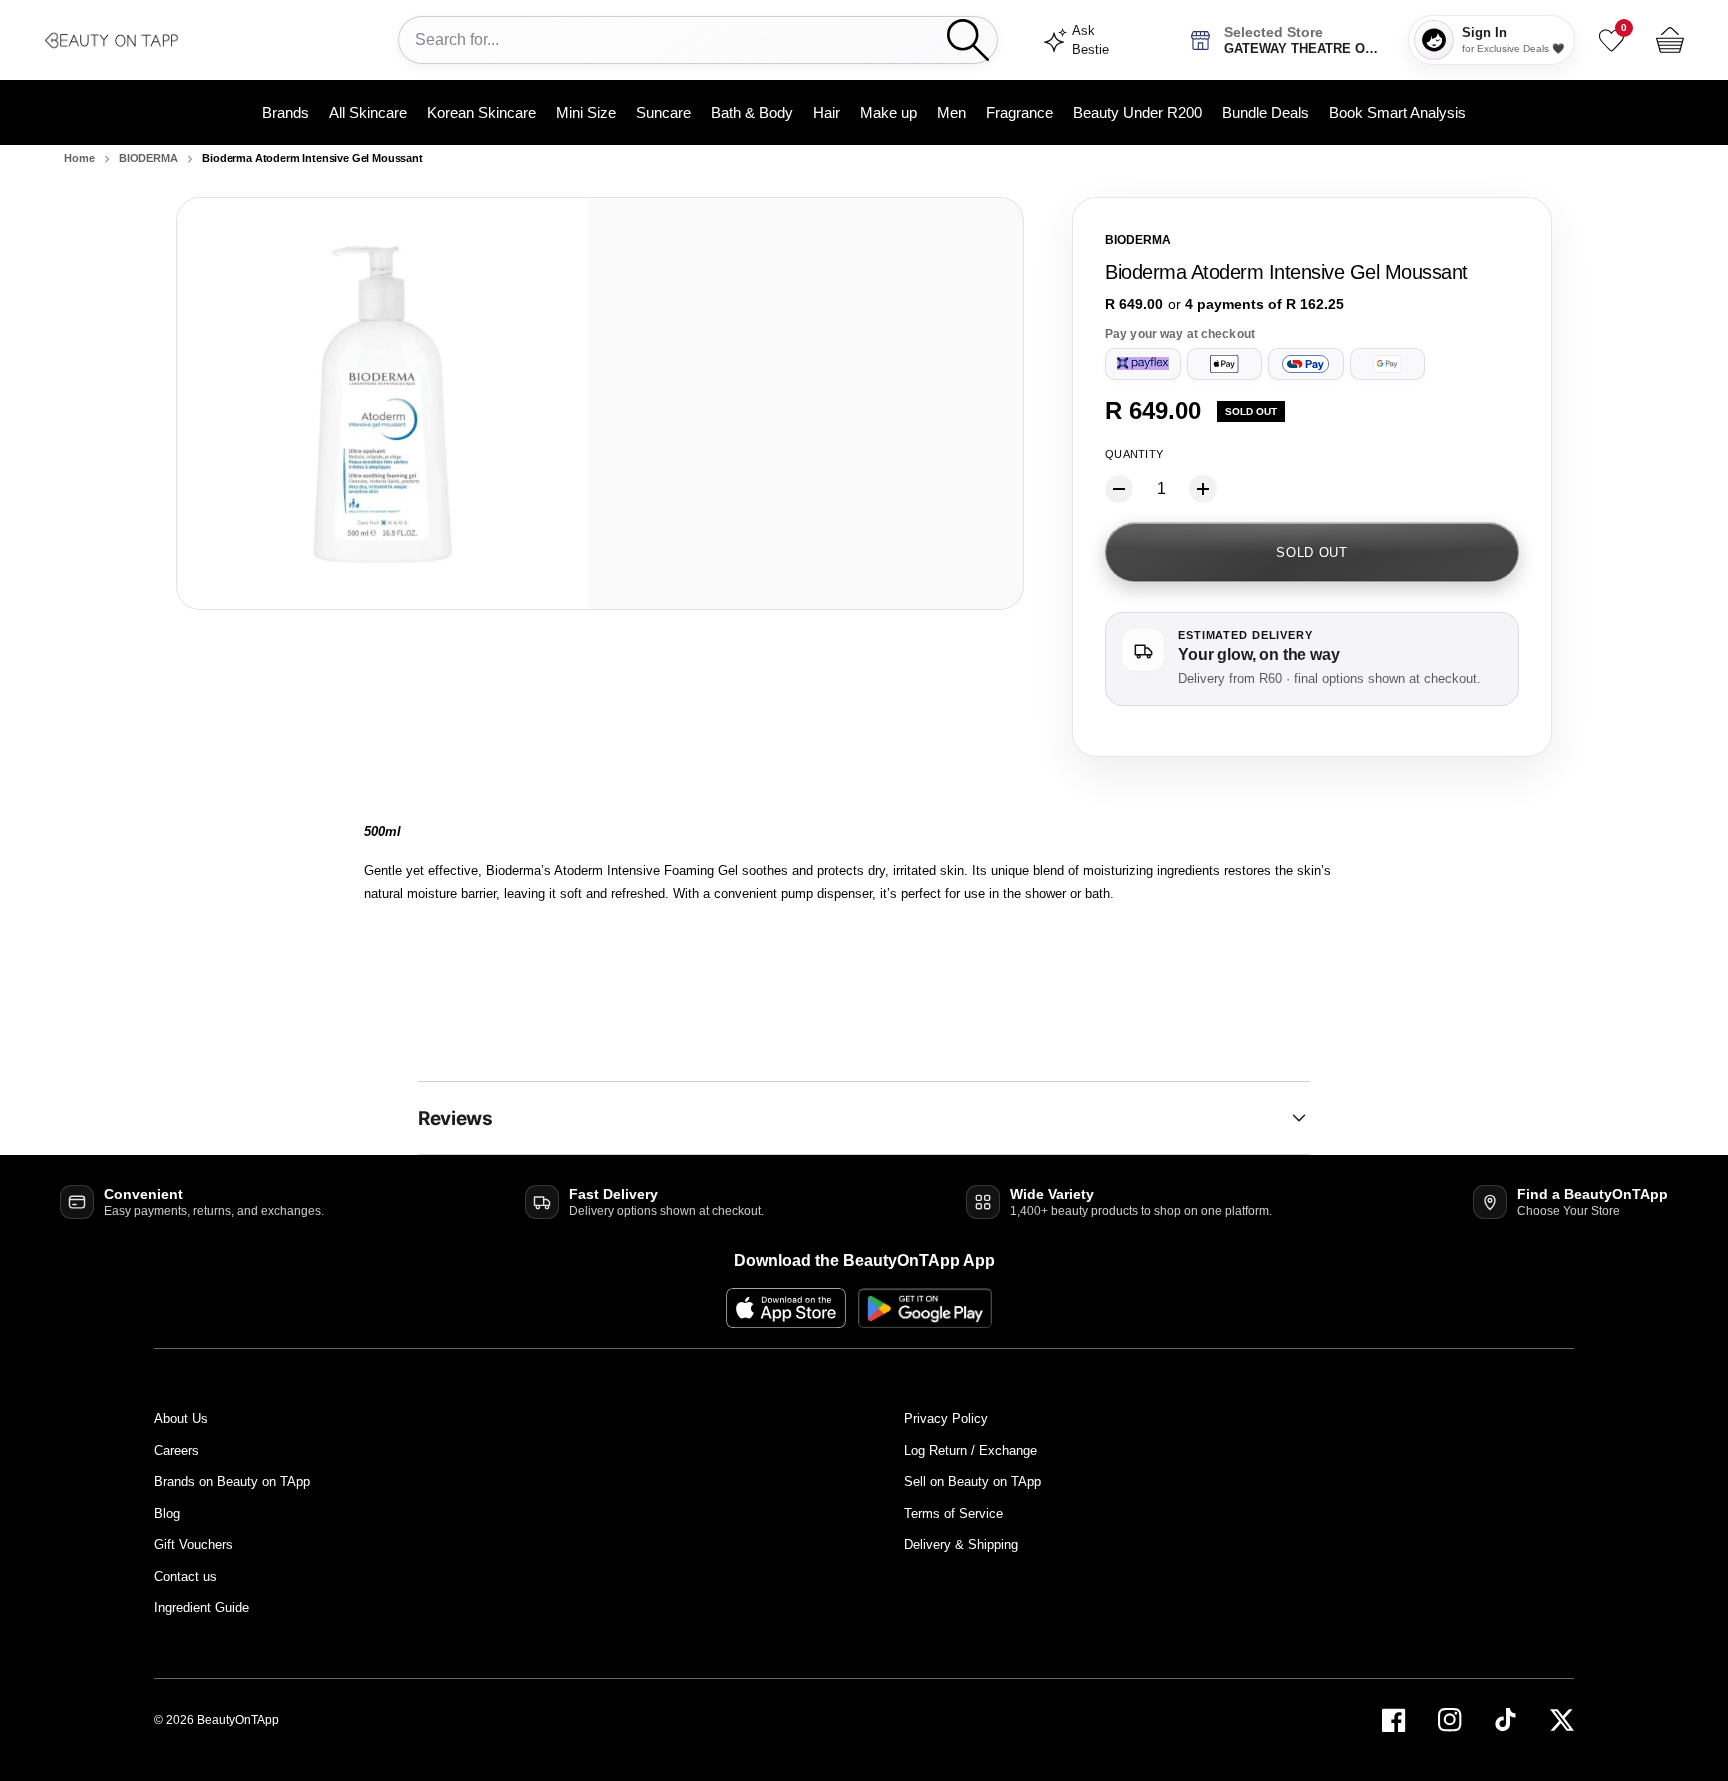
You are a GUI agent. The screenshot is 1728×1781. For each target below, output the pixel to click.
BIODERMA (148, 158)
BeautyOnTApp (238, 1720)
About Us (181, 1418)
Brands (285, 112)
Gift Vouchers (193, 1544)
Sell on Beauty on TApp (972, 1481)
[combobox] (681, 40)
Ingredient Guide (201, 1607)
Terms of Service (953, 1513)
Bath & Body (752, 112)
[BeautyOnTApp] (194, 40)
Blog (167, 1513)
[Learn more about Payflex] (1143, 364)
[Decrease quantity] (1119, 489)
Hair (826, 112)
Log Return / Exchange (970, 1450)
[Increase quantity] (1203, 489)
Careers (176, 1450)
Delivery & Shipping (961, 1544)
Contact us (185, 1576)
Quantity (1134, 454)
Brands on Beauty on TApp (232, 1481)
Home (79, 158)
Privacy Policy (946, 1418)
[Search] (968, 40)
